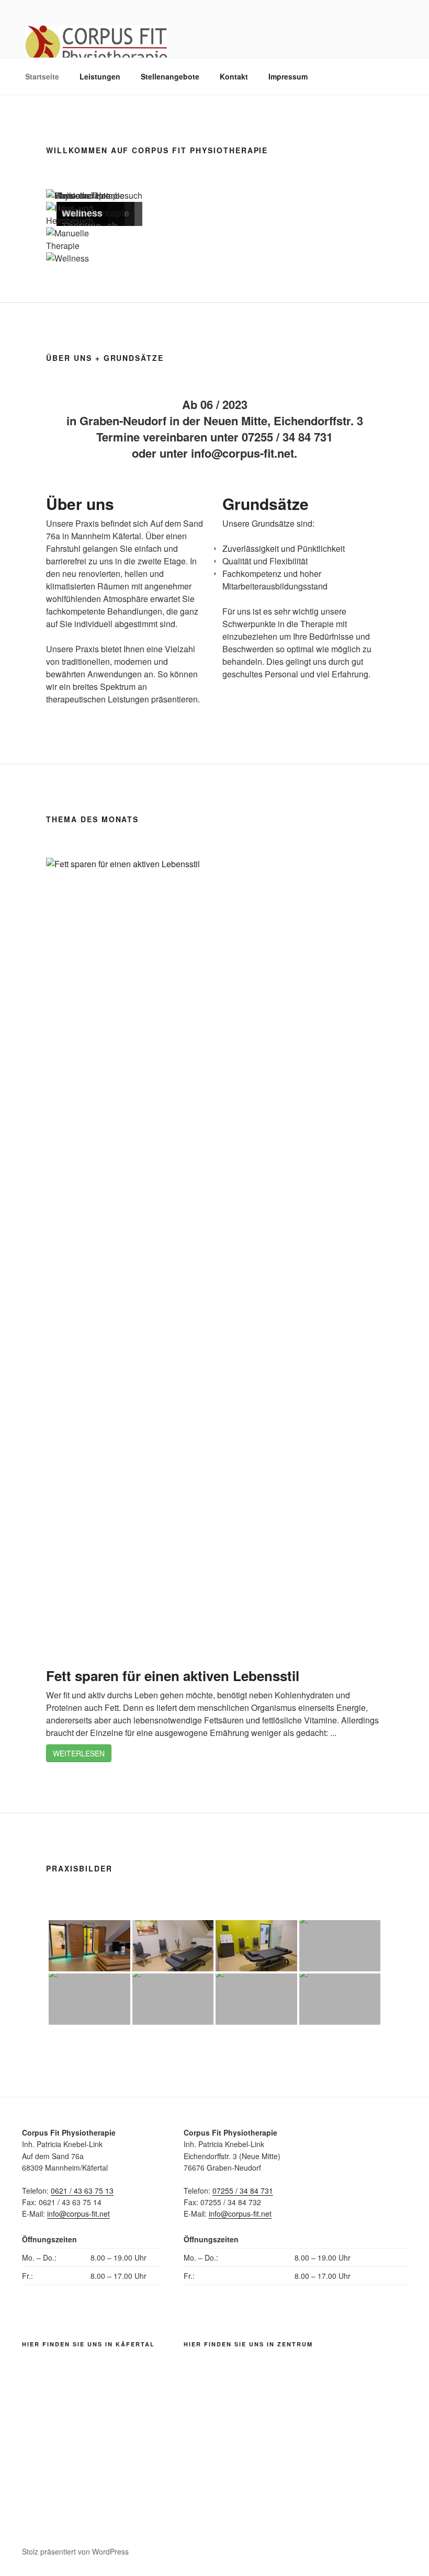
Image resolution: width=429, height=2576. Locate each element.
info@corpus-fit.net (78, 2214)
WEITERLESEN (79, 1753)
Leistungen (100, 76)
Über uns (80, 503)
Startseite (42, 76)
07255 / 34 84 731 (243, 2191)
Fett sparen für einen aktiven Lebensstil (173, 1676)
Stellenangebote (170, 76)
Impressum (288, 76)
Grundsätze (266, 503)
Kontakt (234, 76)
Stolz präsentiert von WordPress (75, 2551)
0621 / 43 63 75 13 (82, 2191)
